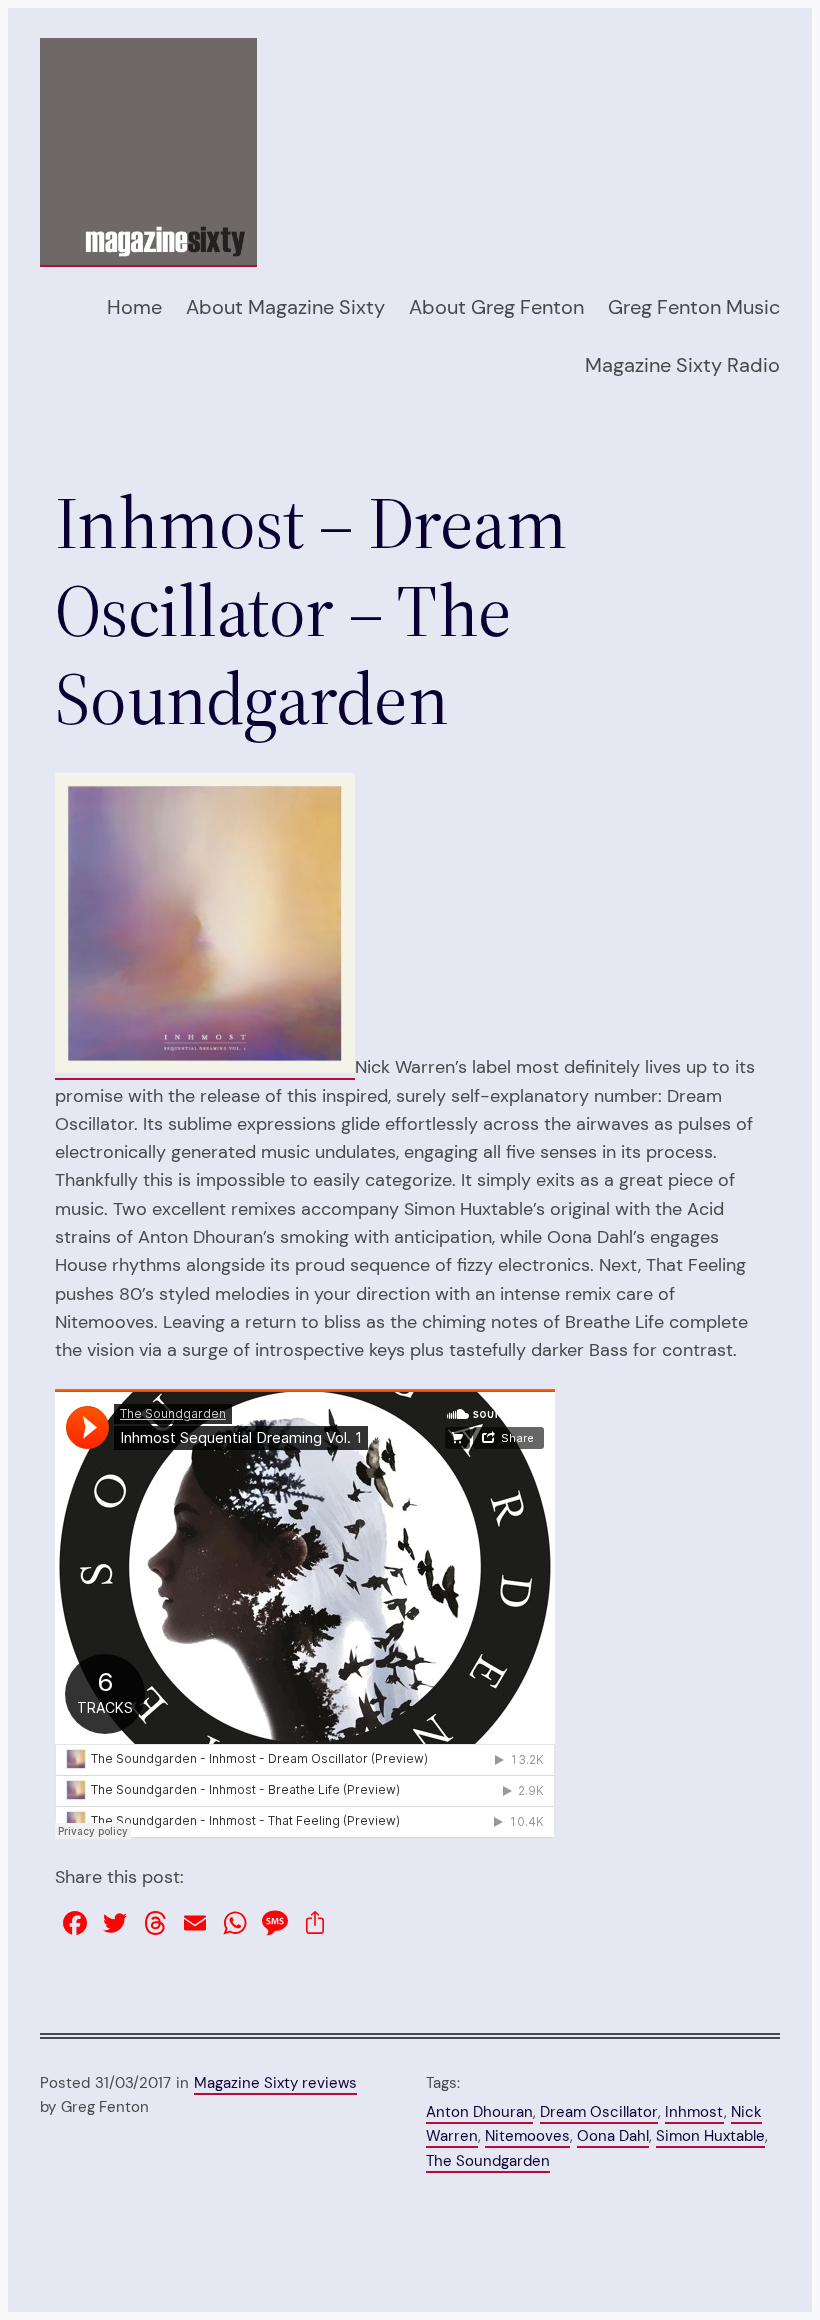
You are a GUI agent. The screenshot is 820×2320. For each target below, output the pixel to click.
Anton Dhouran (479, 2112)
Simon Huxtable (710, 2136)
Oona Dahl (613, 2136)
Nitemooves (527, 2136)
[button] (205, 923)
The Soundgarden (488, 2161)
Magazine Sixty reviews (275, 2083)
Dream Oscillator (599, 2112)
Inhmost (694, 2112)
